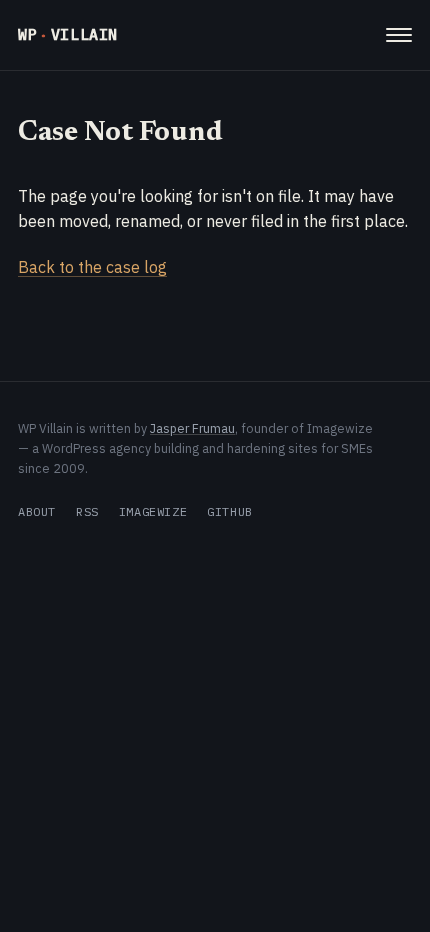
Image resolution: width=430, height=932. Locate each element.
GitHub (230, 511)
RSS (87, 511)
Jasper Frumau (192, 428)
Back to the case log (92, 267)
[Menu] (399, 35)
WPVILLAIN (68, 34)
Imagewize (153, 511)
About (37, 511)
